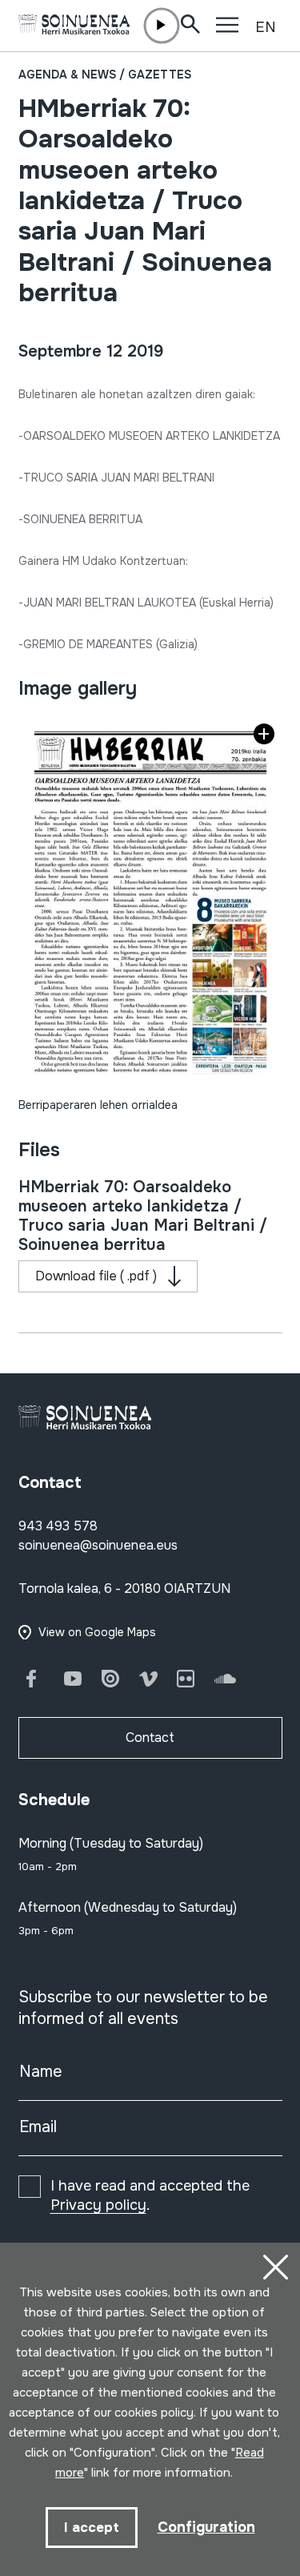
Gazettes (160, 75)
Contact (150, 1737)
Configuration (206, 2527)
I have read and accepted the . (150, 2195)
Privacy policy (98, 2205)
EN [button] (266, 27)
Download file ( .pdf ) (96, 1276)
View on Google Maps (97, 1632)
